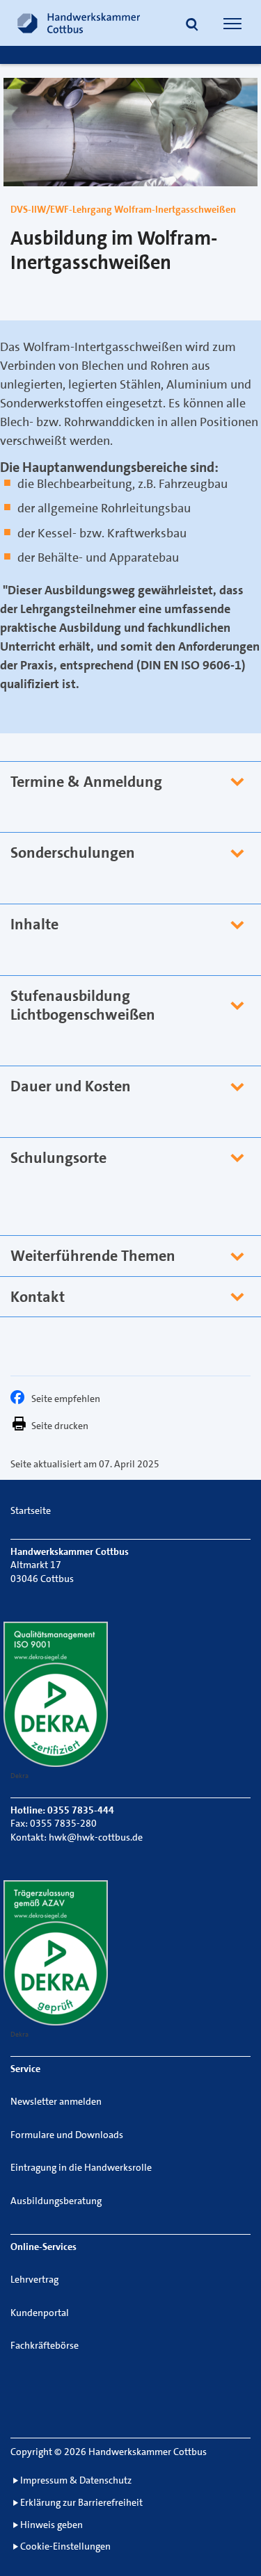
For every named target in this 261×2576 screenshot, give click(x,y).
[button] (192, 25)
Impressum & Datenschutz (76, 2480)
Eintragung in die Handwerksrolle (81, 2167)
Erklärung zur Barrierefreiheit (81, 2502)
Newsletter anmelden (56, 2101)
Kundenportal (40, 2313)
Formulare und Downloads (67, 2135)
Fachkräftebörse (45, 2345)
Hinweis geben (52, 2525)
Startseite (31, 1510)
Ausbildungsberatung (56, 2201)
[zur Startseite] (79, 23)
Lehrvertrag (34, 2279)
